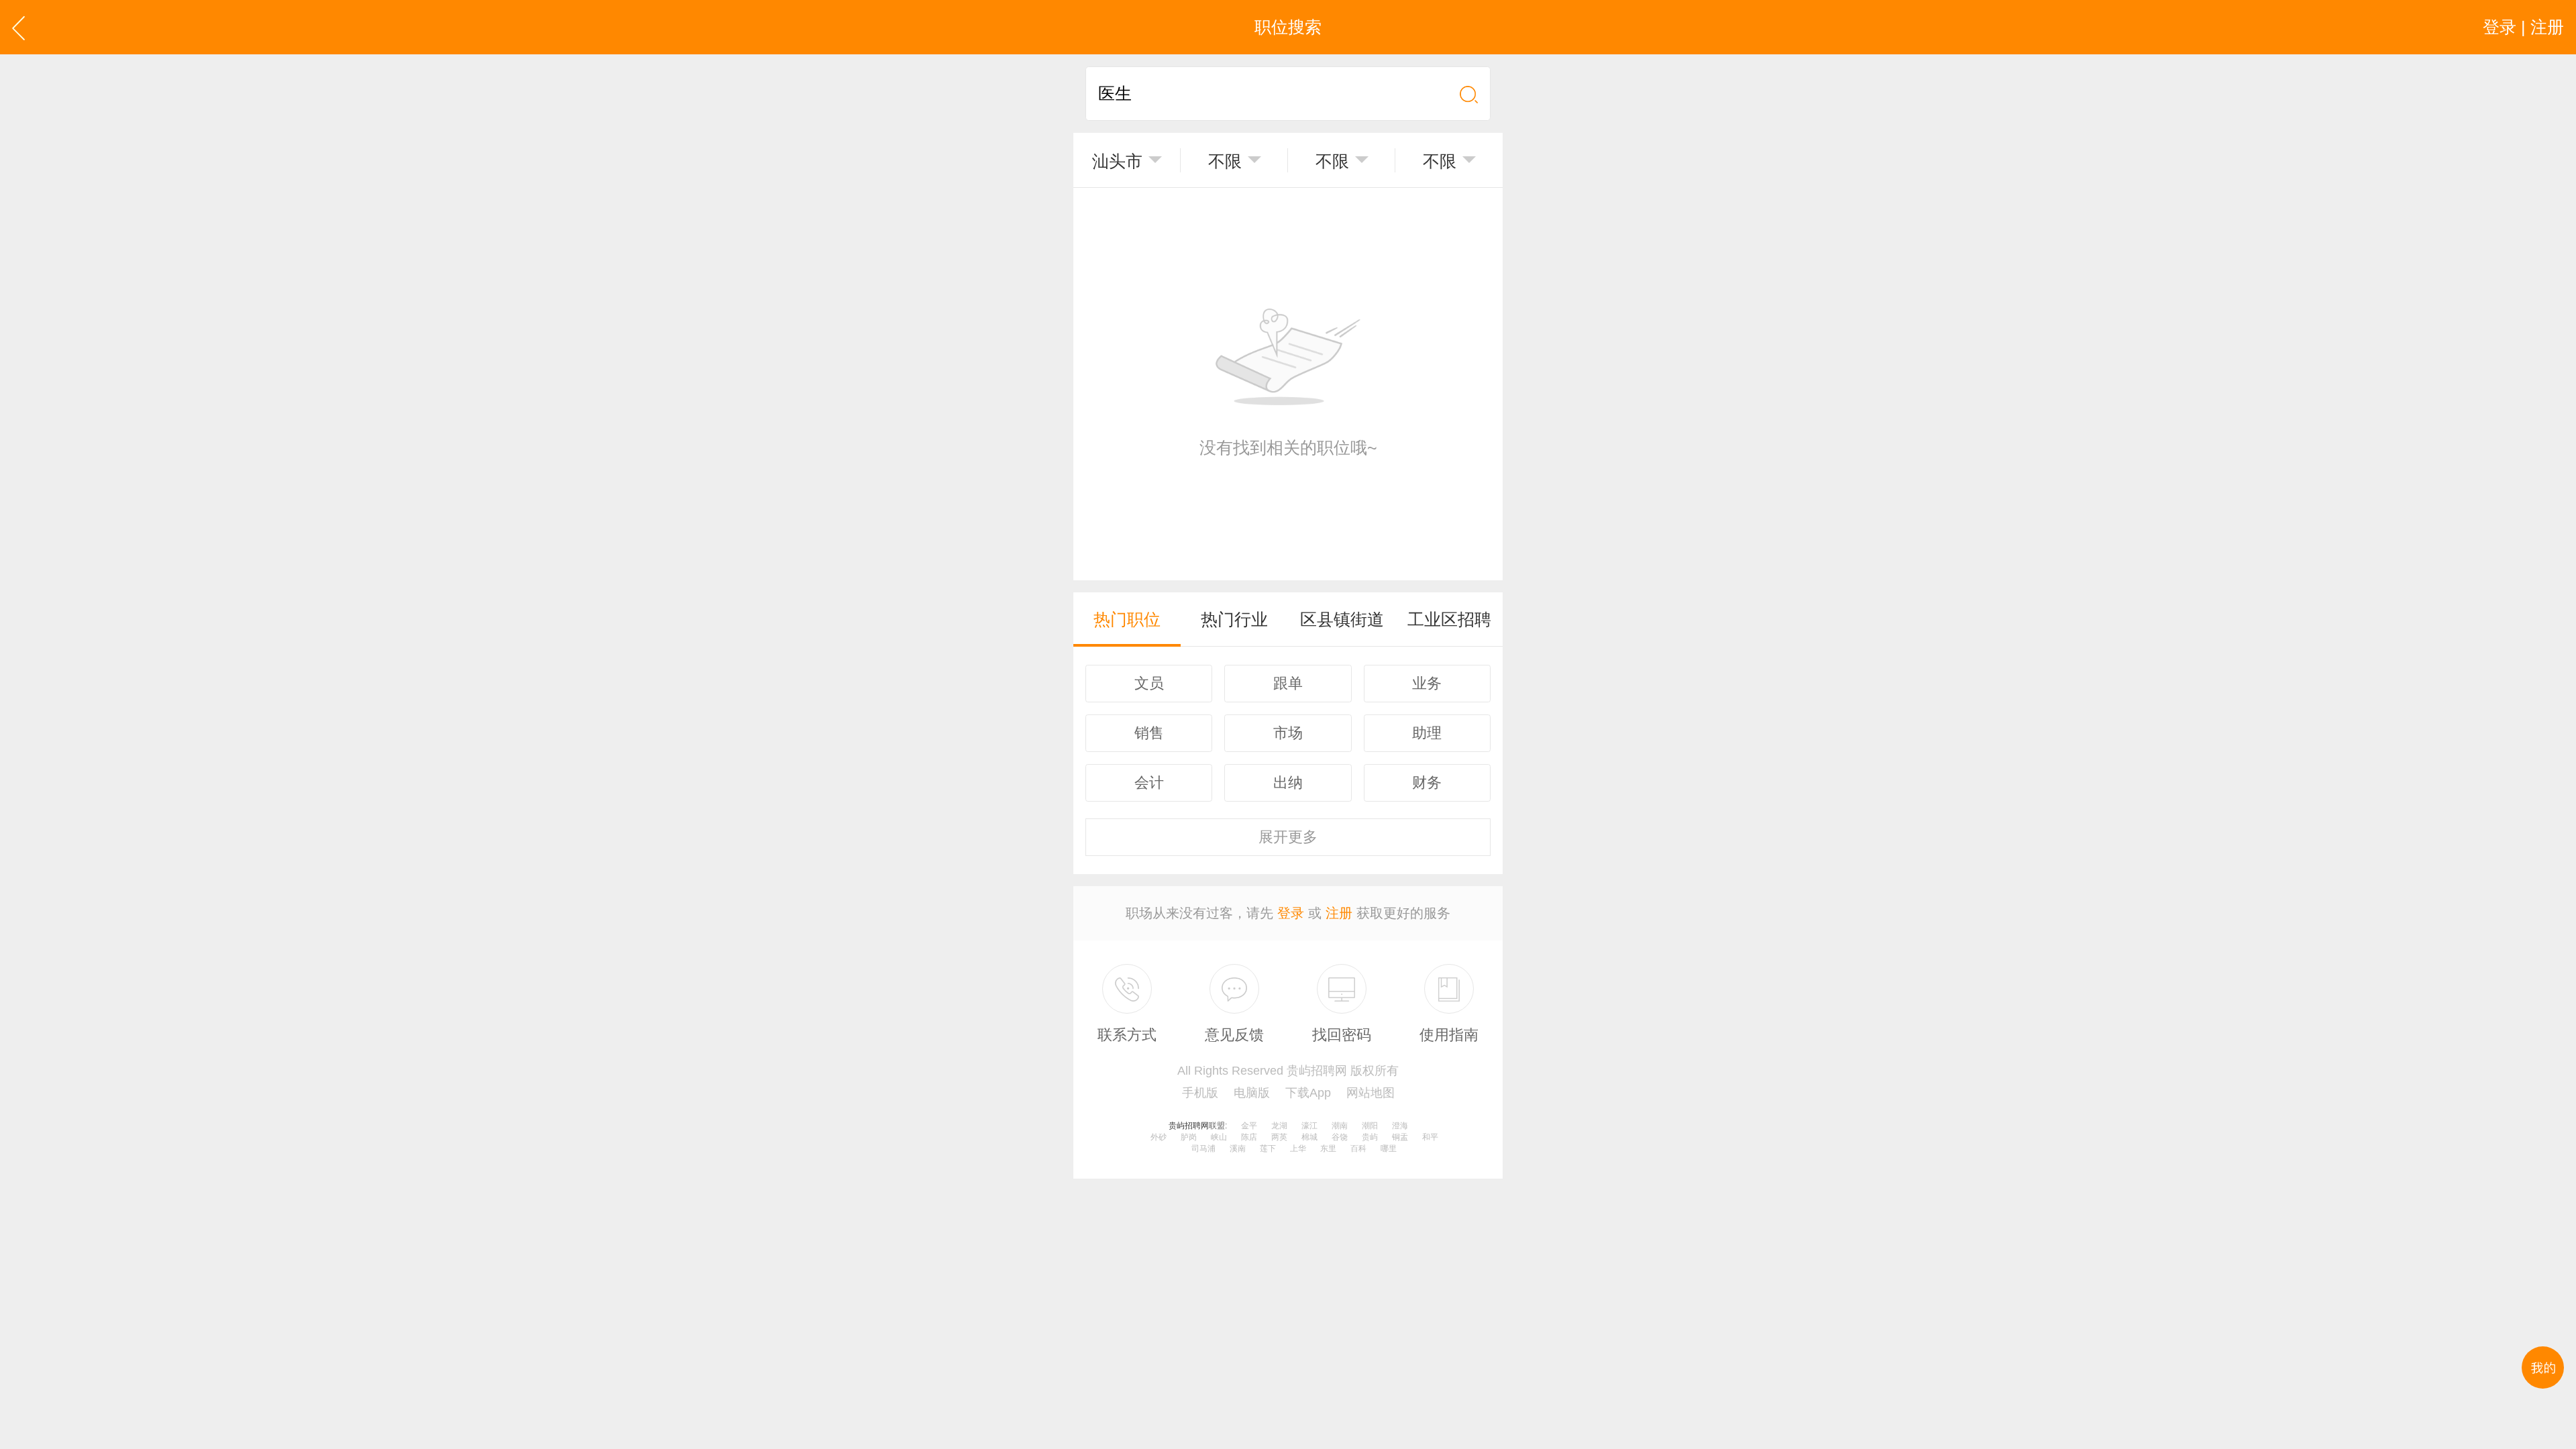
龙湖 (1279, 1126)
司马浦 (1203, 1148)
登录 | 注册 (2523, 27)
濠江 (1309, 1126)
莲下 (1268, 1148)
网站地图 (1371, 1093)
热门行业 (1234, 619)
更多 (1288, 837)
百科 (1358, 1148)
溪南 (1238, 1148)
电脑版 (1252, 1093)
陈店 (1249, 1137)
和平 (1430, 1137)
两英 (1279, 1137)
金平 (1249, 1126)
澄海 (1400, 1126)
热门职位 (1127, 619)
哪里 (1389, 1148)
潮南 (1340, 1126)
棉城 (1309, 1137)
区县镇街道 (1342, 619)
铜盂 (1400, 1137)
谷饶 (1340, 1137)
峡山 (1219, 1137)
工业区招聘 (1449, 619)
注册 (1339, 913)
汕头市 (1117, 161)
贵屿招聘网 (1189, 1126)
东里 (1328, 1148)
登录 (1291, 913)
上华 (1298, 1148)
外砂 (1159, 1137)
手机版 (1200, 1093)
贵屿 (1370, 1137)
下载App (1308, 1093)
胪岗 (1189, 1137)
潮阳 (1370, 1126)
